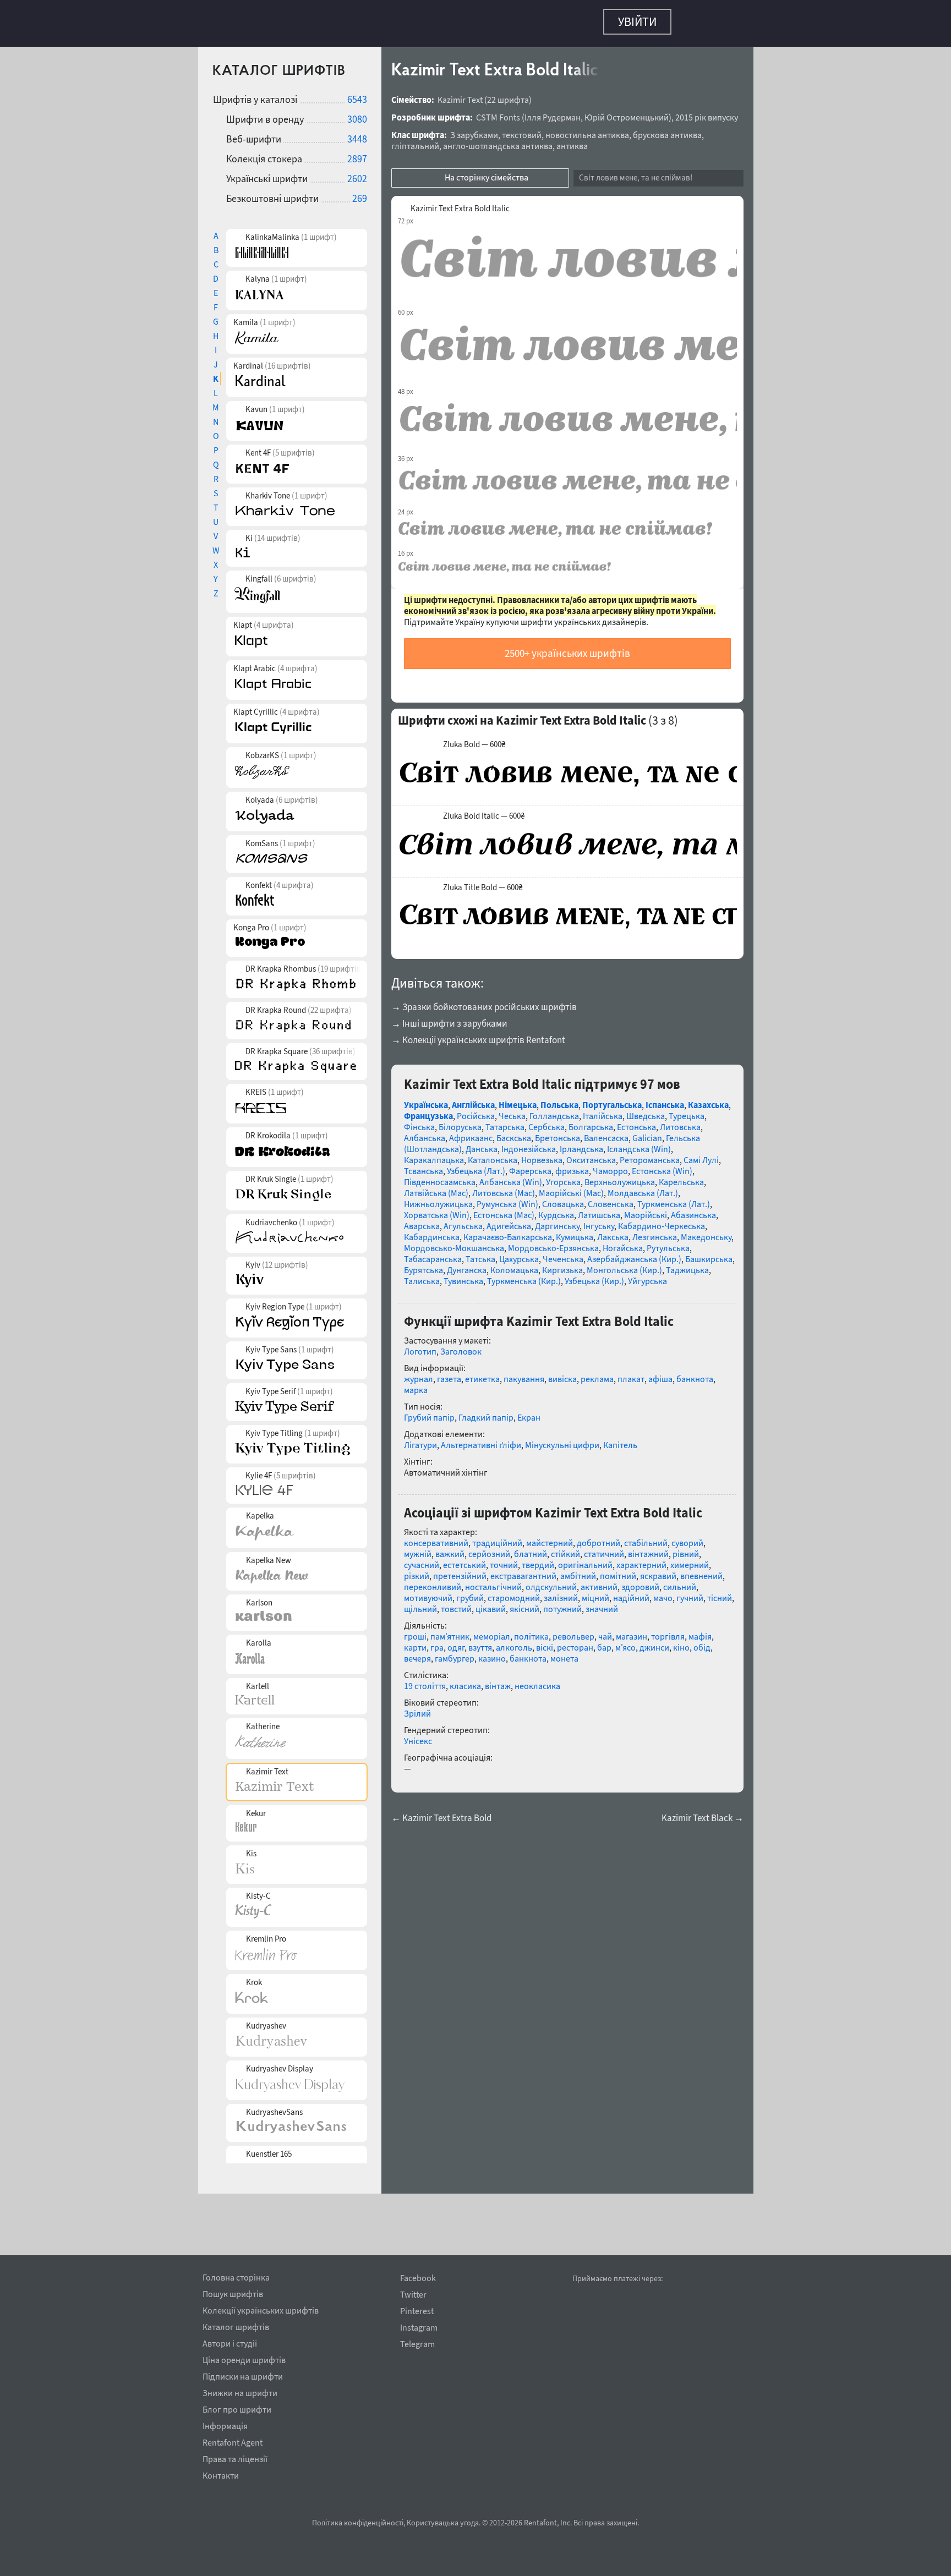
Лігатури (420, 1439)
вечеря (417, 1653)
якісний (524, 1603)
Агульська (463, 1220)
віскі (545, 1642)
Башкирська (709, 1253)
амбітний (578, 1570)
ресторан (575, 1642)
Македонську (706, 1231)
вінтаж (498, 1680)
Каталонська (493, 1154)
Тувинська (463, 1275)
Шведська (646, 1110)
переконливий (433, 1581)
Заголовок (461, 1346)
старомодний (514, 1592)
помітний (618, 1570)
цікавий (491, 1603)
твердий (538, 1559)
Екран (529, 1412)
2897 (357, 153)
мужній (418, 1548)
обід (702, 1642)
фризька (572, 1165)
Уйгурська (647, 1275)
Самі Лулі (701, 1154)
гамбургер (455, 1653)
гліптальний (415, 140)
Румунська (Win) (507, 1198)
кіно (681, 1642)
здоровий (640, 1581)
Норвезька (542, 1154)
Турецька (687, 1110)
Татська (480, 1253)
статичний (604, 1548)
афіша (660, 1373)
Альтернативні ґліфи (481, 1439)
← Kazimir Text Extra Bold (441, 1813)
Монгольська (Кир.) (624, 1264)
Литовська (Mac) (504, 1187)
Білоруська (460, 1121)
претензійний (460, 1570)
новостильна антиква (587, 129)
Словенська (611, 1198)
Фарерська (530, 1165)
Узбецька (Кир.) (594, 1275)
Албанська (425, 1132)
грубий (470, 1592)
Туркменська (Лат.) (674, 1198)
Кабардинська (432, 1231)
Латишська (599, 1209)
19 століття (425, 1680)
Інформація (225, 2424)
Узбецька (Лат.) (476, 1165)
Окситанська (591, 1154)
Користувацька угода (443, 2523)
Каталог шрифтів (236, 2325)
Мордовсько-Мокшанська (454, 1242)
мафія (700, 1631)
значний (602, 1603)
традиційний (497, 1537)
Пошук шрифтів (233, 2292)
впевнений (701, 1570)
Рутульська (668, 1242)
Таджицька (687, 1264)
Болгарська (591, 1121)
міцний (595, 1592)
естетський (464, 1559)
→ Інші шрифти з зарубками (449, 1018)
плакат (631, 1373)
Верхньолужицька (620, 1176)
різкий (417, 1570)
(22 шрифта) (508, 94)
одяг (456, 1642)
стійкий (565, 1548)
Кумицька (575, 1231)
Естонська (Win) (662, 1165)
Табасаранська (433, 1253)
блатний (531, 1548)
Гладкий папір (486, 1412)
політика (531, 1631)
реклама (597, 1373)
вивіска (562, 1373)
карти (415, 1642)
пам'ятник (450, 1631)
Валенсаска (606, 1132)
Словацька (563, 1198)
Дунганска (467, 1264)
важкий (450, 1548)
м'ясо (625, 1642)
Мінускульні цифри (562, 1439)
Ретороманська (650, 1154)
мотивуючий (428, 1592)
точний (504, 1559)
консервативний (436, 1537)
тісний (720, 1592)
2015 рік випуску (707, 112)
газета (449, 1373)
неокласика (537, 1680)
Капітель (620, 1439)
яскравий (658, 1570)
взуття (480, 1642)
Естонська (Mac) (504, 1209)
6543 (357, 94)
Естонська (636, 1121)
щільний (420, 1603)
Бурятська (423, 1264)
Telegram (417, 2344)
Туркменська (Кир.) (524, 1275)
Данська (482, 1143)
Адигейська (509, 1220)
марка (416, 1384)
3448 (357, 133)
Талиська (422, 1275)
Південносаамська (440, 1176)
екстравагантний (523, 1570)
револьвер (573, 1631)
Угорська (563, 1176)
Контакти (221, 2474)
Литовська (680, 1121)
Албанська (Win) (511, 1176)
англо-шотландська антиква (498, 140)
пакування (524, 1373)
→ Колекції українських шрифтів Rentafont (478, 1034)
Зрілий (417, 1708)
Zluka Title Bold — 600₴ (483, 882)
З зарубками (474, 129)
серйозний (489, 1548)
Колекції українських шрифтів (261, 2309)
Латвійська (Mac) (436, 1187)
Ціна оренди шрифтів (244, 2358)
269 (360, 193)
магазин (632, 1631)
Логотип (420, 1346)
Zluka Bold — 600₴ (474, 739)
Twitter (413, 2295)
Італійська (603, 1110)
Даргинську (557, 1220)
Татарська (505, 1121)
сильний (680, 1581)
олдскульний (551, 1581)
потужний (562, 1603)
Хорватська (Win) (437, 1209)
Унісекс (418, 1735)
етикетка (482, 1373)
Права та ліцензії (235, 2457)
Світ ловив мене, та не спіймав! (636, 172)
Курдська (556, 1209)
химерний (690, 1559)
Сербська (546, 1121)
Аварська (422, 1220)
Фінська (419, 1121)
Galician (647, 1132)
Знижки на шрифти (240, 2391)
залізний (561, 1592)
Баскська (514, 1132)
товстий (456, 1603)
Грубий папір (429, 1412)
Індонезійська (529, 1143)
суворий (687, 1537)
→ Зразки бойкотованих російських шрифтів (484, 1001)
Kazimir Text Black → (703, 1813)
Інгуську (599, 1220)
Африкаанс (471, 1132)
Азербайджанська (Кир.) (634, 1253)
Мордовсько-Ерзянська (553, 1242)
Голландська (554, 1110)
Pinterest (417, 2311)
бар (604, 1642)
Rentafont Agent (233, 2441)
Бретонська (558, 1132)
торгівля (668, 1631)
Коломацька (514, 1264)
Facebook (418, 2278)
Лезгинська (655, 1231)
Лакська (613, 1231)
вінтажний (648, 1548)
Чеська (512, 1110)
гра (437, 1642)
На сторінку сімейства (487, 172)
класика (465, 1680)
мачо (663, 1592)
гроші (415, 1631)
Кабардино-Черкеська (662, 1220)
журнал (419, 1373)
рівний (686, 1548)
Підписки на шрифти (243, 2375)
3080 (357, 114)
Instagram (419, 2328)
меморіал (492, 1631)
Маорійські (646, 1209)
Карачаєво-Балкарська (508, 1231)
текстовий (522, 129)
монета (564, 1653)
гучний (690, 1592)
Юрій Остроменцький (627, 112)
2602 (357, 173)
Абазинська (693, 1209)
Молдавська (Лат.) (643, 1187)
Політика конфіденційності (358, 2523)
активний (599, 1581)
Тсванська (423, 1165)
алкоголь (514, 1642)
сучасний (422, 1559)
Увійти (637, 21)
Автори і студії (230, 2342)
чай (605, 1631)
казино (492, 1653)
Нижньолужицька (438, 1198)
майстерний (550, 1537)
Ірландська (581, 1143)
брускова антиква (667, 129)
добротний (599, 1537)
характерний (641, 1559)
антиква (572, 140)
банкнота (695, 1373)
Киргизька (562, 1264)
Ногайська (623, 1242)
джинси (654, 1642)
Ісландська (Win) (639, 1143)
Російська (476, 1110)
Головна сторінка (236, 2276)
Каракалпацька (434, 1154)
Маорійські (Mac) (571, 1187)
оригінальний (585, 1559)
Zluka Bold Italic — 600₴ (484, 810)
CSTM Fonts (498, 112)
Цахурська (519, 1253)
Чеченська (563, 1253)
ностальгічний (493, 1581)
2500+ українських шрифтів (567, 648)
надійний (631, 1592)
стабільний (646, 1537)
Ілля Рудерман (553, 112)
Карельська (681, 1176)
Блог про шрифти (237, 2408)
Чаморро (610, 1165)
